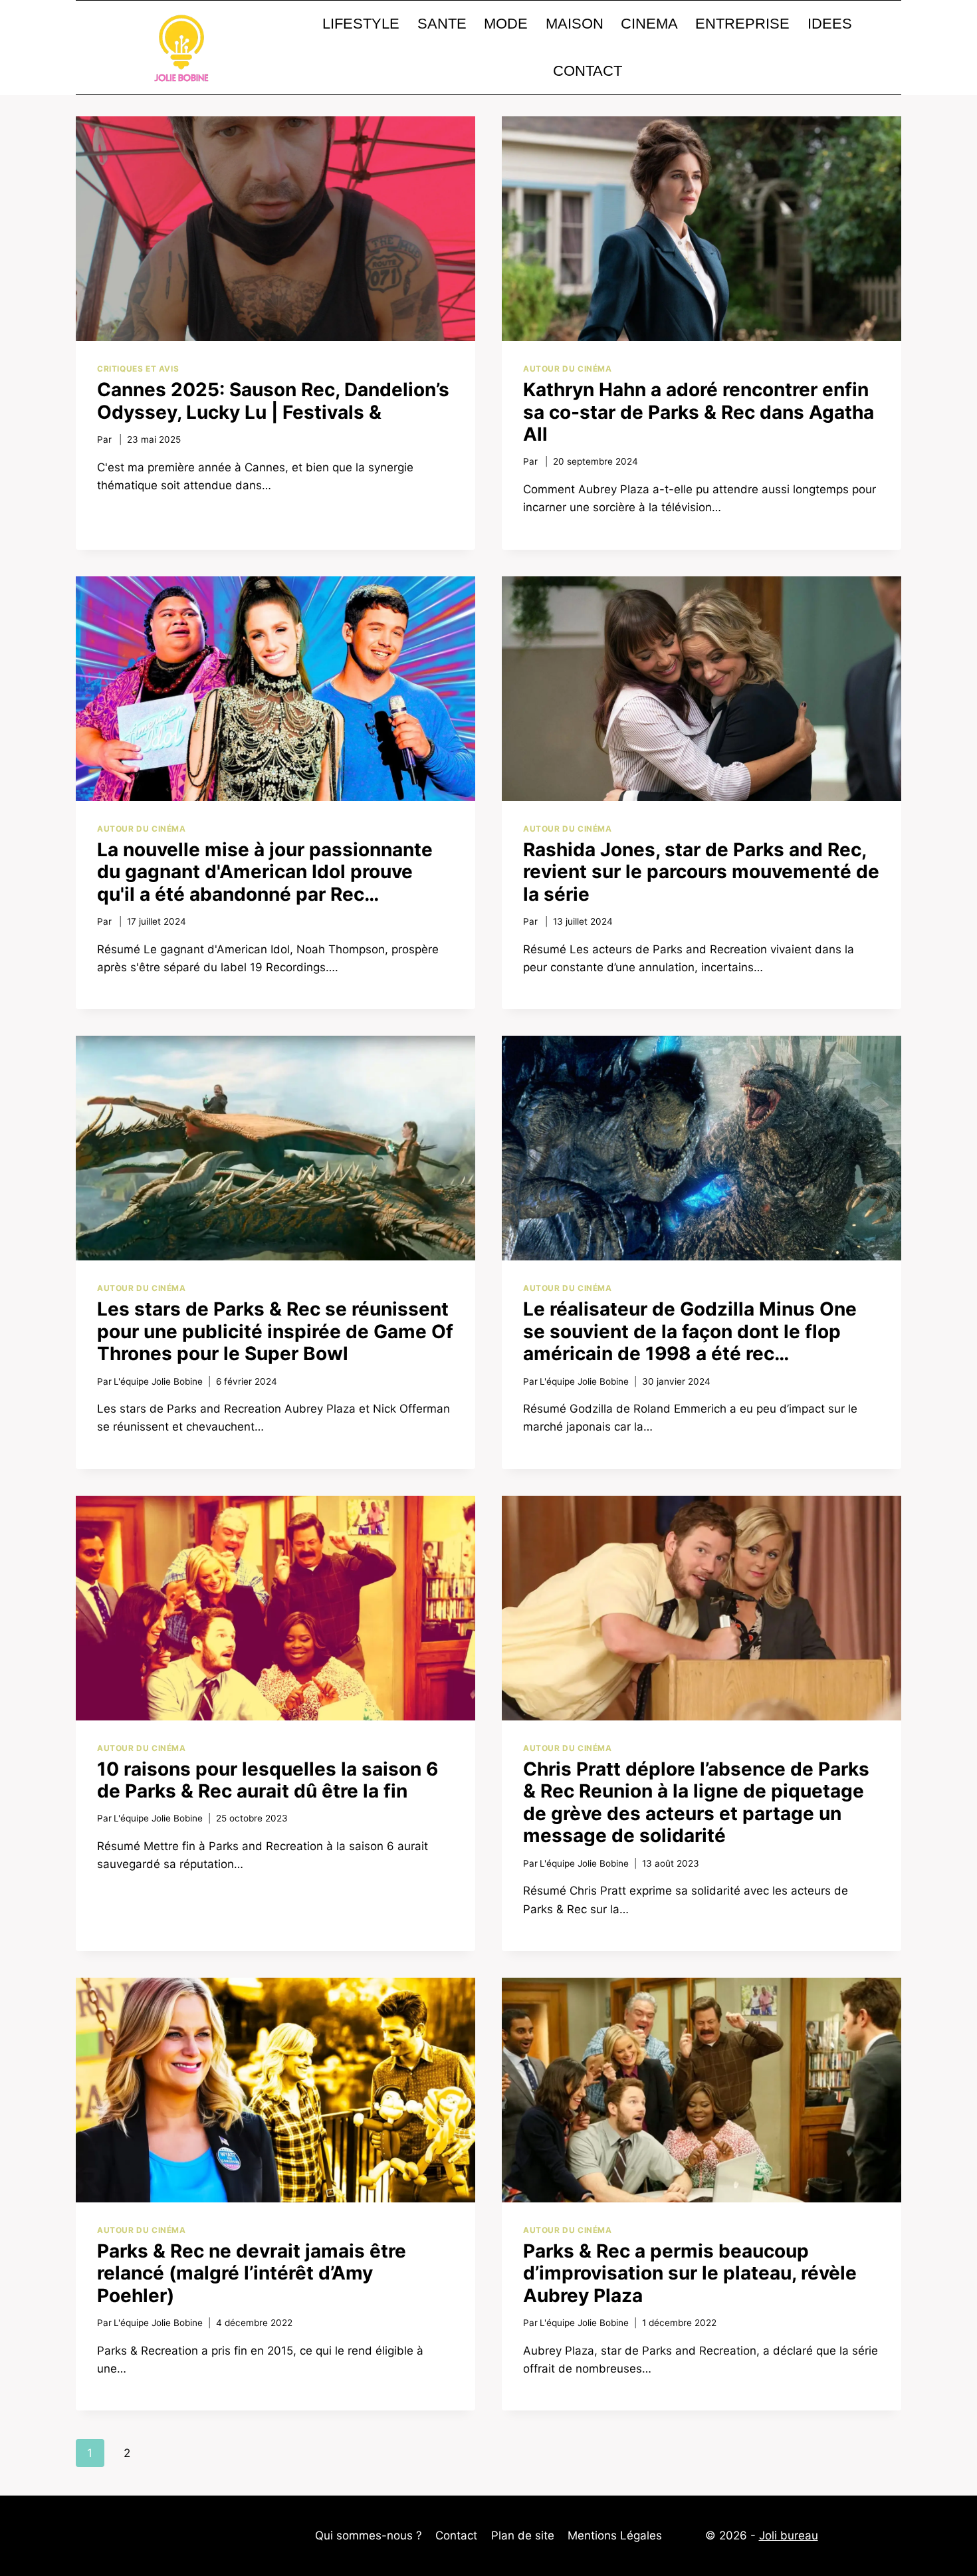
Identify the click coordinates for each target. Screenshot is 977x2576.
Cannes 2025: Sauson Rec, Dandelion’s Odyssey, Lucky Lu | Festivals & (273, 401)
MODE (506, 24)
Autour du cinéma (568, 369)
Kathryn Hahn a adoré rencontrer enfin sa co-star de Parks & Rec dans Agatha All (699, 412)
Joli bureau (789, 2535)
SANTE (442, 24)
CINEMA (649, 24)
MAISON (575, 24)
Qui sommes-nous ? (369, 2535)
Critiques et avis (138, 369)
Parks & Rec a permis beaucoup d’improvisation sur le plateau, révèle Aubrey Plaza (690, 2273)
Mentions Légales (615, 2535)
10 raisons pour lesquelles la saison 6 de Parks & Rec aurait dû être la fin (268, 1780)
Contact (456, 2535)
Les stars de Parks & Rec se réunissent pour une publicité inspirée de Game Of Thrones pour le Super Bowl (275, 1331)
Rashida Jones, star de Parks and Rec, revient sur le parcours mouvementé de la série (701, 872)
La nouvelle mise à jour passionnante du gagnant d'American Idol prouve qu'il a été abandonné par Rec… (265, 872)
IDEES (830, 24)
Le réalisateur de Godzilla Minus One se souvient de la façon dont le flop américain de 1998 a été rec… (690, 1331)
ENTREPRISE (742, 24)
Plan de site (523, 2535)
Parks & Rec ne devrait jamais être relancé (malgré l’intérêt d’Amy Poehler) (252, 2273)
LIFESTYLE (361, 24)
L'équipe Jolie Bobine (158, 1381)
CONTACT (588, 71)
